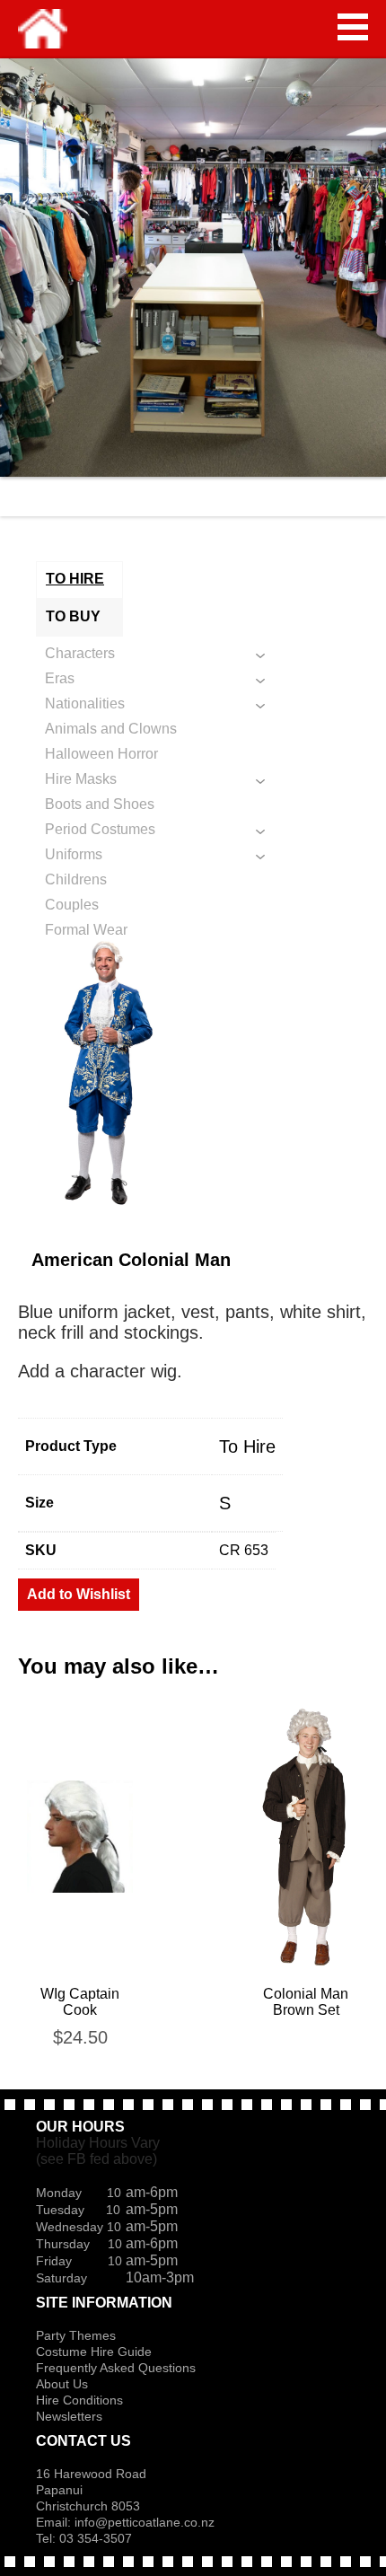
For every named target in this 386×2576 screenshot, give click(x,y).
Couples (72, 905)
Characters (80, 653)
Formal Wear (86, 930)
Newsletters (69, 2416)
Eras (60, 678)
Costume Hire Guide (94, 2352)
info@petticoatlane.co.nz (146, 2522)
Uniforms (74, 854)
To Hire (247, 1446)
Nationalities (85, 703)
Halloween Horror (101, 754)
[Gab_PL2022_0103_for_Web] (193, 1073)
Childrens (76, 879)
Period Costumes (100, 829)
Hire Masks (81, 779)
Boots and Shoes (100, 804)
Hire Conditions (79, 2400)
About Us (62, 2384)
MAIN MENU (353, 27)
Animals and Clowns (111, 729)
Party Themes (76, 2335)
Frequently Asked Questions (116, 2368)
